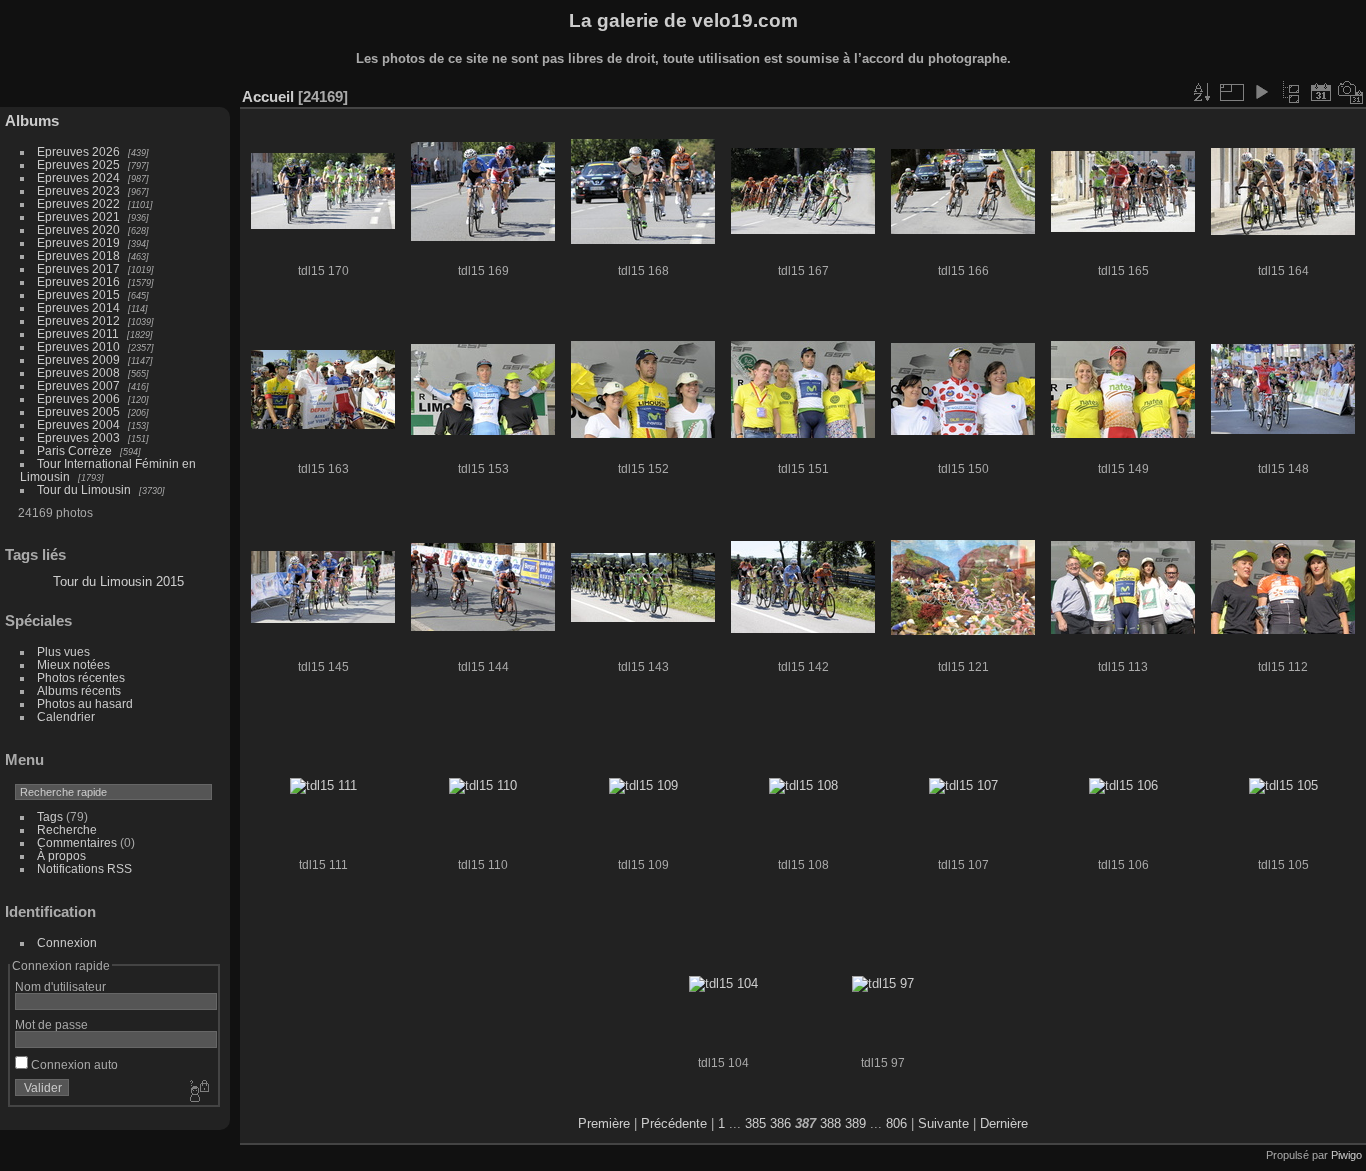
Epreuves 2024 (78, 177)
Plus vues (63, 651)
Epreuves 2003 (78, 437)
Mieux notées (73, 664)
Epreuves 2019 (78, 242)
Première (604, 1123)
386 (780, 1123)
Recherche (67, 829)
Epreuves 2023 (78, 190)
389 (855, 1123)
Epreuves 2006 (78, 398)
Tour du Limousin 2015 (118, 581)
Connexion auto (73, 1064)
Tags (50, 816)
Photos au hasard (85, 703)
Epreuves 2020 (78, 229)
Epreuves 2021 (78, 216)
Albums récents (79, 690)
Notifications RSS (84, 868)
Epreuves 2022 (78, 203)
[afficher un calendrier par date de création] (1351, 92)
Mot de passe (51, 1024)
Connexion (67, 942)
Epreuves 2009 (78, 359)
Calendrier (66, 716)
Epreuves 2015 (78, 294)
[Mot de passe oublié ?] (198, 1092)
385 (755, 1123)
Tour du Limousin (84, 489)
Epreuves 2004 (78, 424)
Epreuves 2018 (78, 255)
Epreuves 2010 (78, 346)
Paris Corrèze (74, 450)
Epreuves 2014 (78, 307)
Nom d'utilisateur (60, 986)
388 (830, 1123)
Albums (32, 120)
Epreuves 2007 (78, 385)
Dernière (1004, 1123)
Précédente (674, 1123)
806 (896, 1123)
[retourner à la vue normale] (1291, 92)
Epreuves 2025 (78, 164)
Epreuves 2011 (78, 333)
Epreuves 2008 (78, 372)
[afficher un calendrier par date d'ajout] (1321, 92)
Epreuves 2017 (78, 268)
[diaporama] (1261, 92)
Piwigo (1346, 1155)
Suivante (943, 1123)
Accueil (268, 96)
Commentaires (77, 842)
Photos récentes (81, 677)
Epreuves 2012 (78, 320)
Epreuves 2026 (78, 151)
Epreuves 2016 (78, 281)
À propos (61, 855)
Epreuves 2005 (78, 411)
